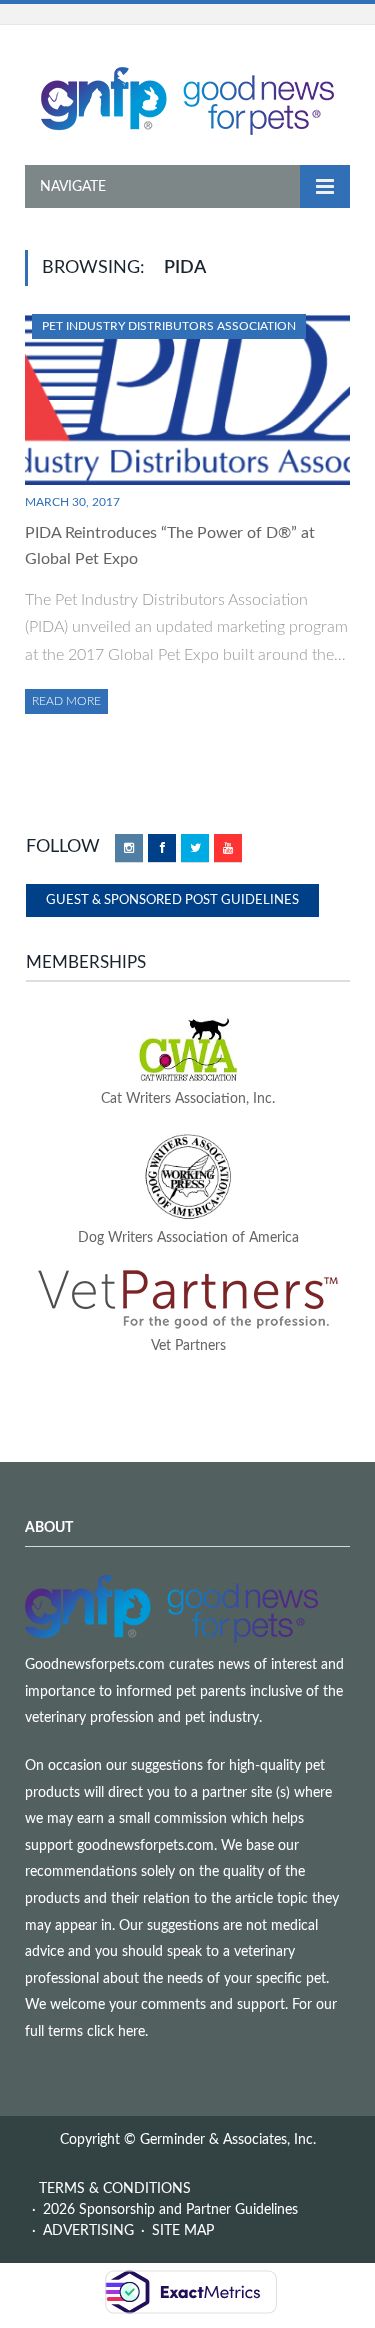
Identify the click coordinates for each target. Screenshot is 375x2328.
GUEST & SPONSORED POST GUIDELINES (172, 900)
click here (116, 2032)
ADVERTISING (88, 2231)
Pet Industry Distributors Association (169, 326)
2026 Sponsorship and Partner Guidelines (170, 2210)
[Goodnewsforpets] (187, 99)
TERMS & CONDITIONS (115, 2189)
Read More (66, 701)
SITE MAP (183, 2231)
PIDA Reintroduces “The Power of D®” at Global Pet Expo (170, 546)
